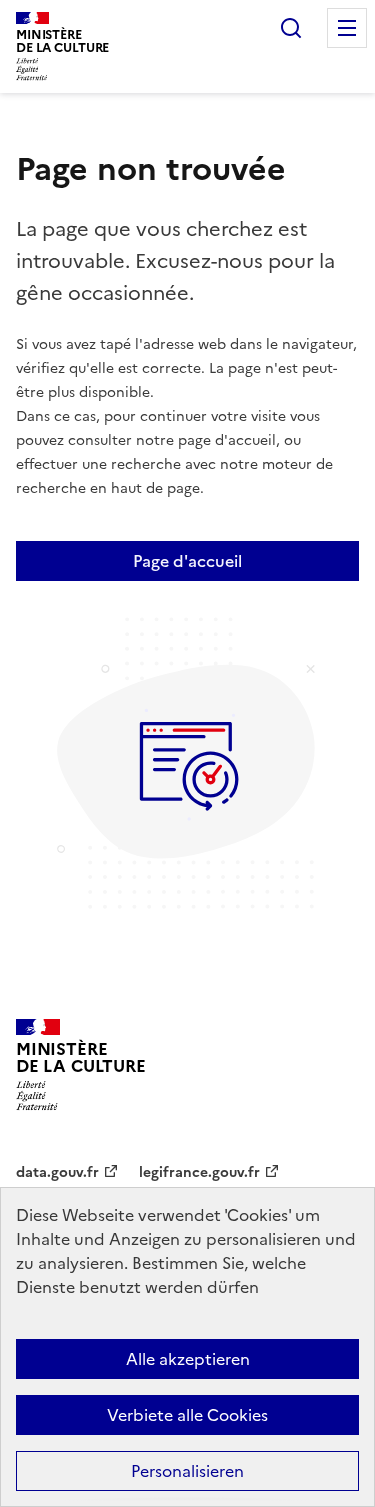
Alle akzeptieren (188, 1359)
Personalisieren (187, 1471)
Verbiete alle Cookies (187, 1415)
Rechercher (291, 28)
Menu (347, 28)
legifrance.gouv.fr (199, 1172)
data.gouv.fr (57, 1172)
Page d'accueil (187, 561)
